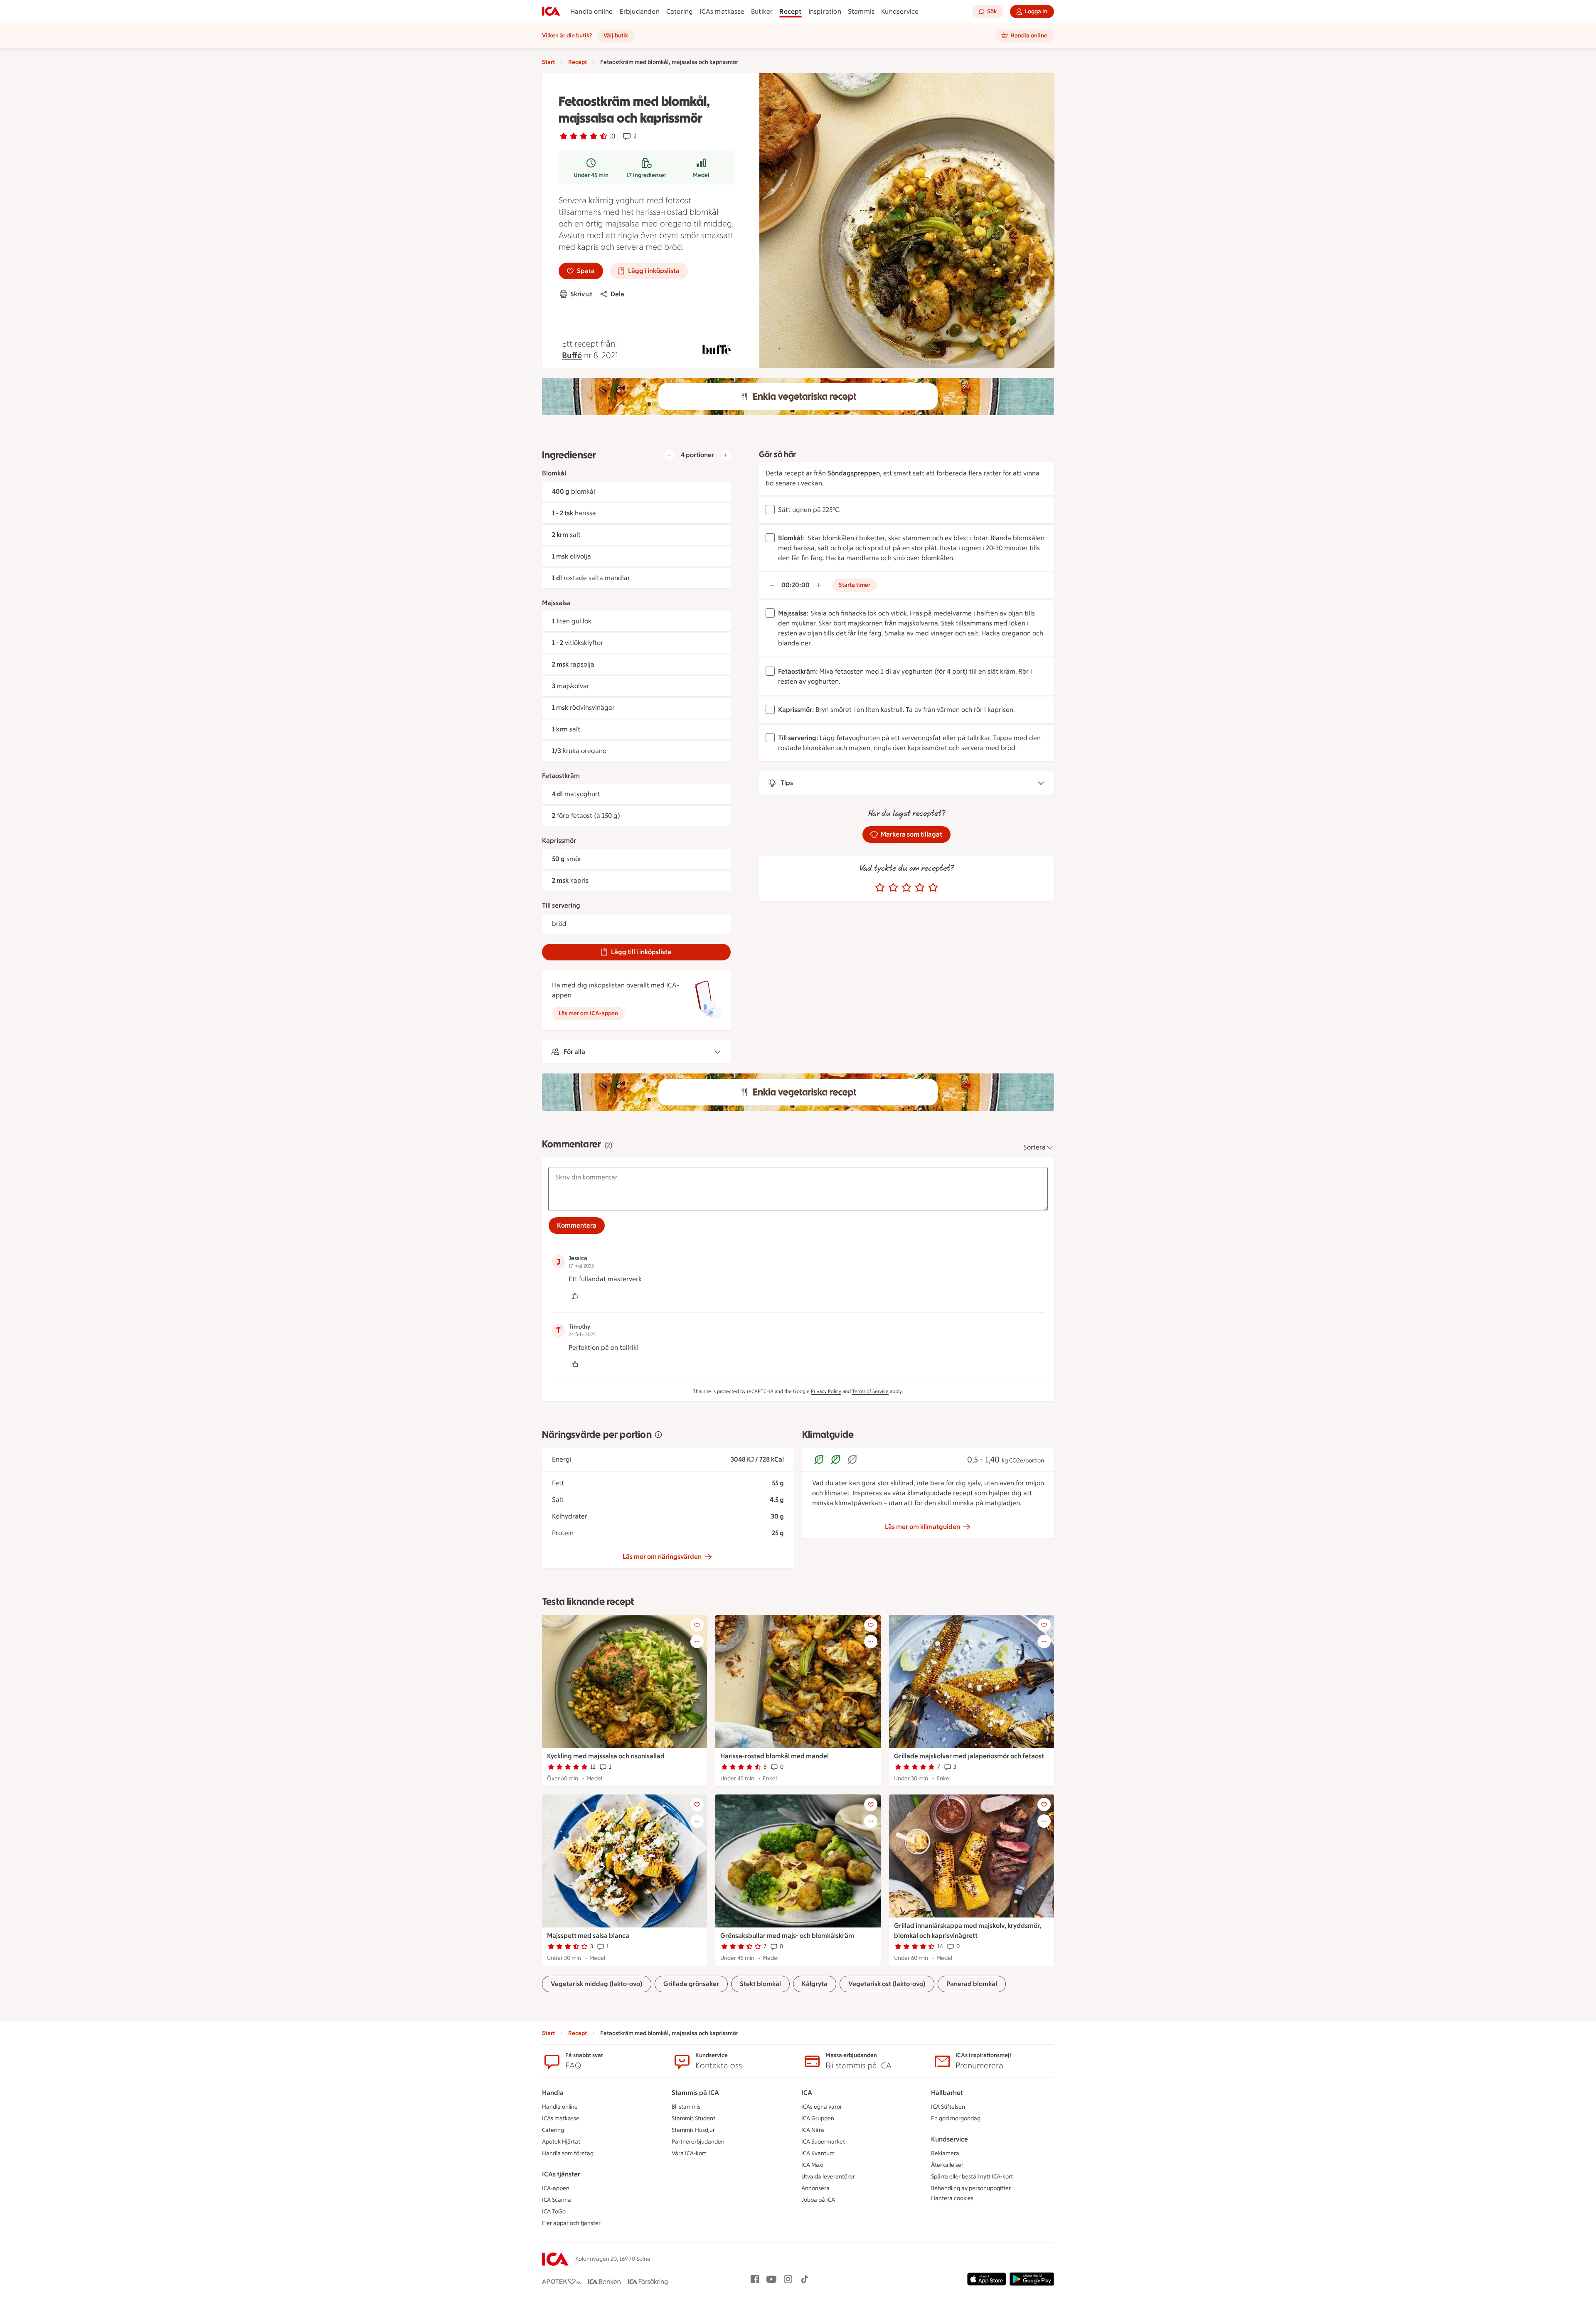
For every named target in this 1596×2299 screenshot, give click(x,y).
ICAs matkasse (722, 11)
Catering (680, 11)
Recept (790, 11)
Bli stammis (686, 2107)
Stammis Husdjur (693, 2130)
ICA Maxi (812, 2165)
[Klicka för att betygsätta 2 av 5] (893, 888)
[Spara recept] (697, 1625)
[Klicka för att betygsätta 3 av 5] (906, 888)
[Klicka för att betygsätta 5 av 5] (933, 888)
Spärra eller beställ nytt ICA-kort (972, 2177)
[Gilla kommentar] (575, 1296)
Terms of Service (870, 1391)
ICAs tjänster (561, 2174)
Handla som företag (568, 2153)
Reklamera (945, 2153)
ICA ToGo (554, 2212)
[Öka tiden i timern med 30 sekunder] (819, 585)
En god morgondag (956, 2118)
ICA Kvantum (818, 2153)
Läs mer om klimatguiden (922, 1527)
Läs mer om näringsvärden (662, 1557)
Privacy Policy (826, 1391)
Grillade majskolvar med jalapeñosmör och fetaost (969, 1756)
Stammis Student (693, 2118)
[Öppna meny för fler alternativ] (697, 1642)
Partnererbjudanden (698, 2142)
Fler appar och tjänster (571, 2223)
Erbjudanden (640, 11)
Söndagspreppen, (855, 473)
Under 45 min (591, 175)
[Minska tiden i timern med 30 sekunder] (772, 585)
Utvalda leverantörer (828, 2177)
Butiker (762, 11)
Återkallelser (947, 2165)
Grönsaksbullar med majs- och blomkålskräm (787, 1936)
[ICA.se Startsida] (551, 12)
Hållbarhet (947, 2093)
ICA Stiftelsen (948, 2107)
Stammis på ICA (695, 2093)
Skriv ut (581, 294)
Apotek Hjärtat (561, 2142)
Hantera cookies (952, 2198)
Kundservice (900, 11)
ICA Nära (813, 2130)
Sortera (1034, 1147)
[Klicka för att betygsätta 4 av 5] (920, 888)
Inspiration (825, 11)
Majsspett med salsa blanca (588, 1936)
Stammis (861, 11)
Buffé (572, 355)
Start (548, 62)
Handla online (592, 11)
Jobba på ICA (818, 2200)
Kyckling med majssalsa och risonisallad (606, 1756)
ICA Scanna (557, 2200)
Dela (617, 294)
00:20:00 (796, 585)
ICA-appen (556, 2188)
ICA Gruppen (818, 2118)
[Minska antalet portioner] (669, 455)
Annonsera (815, 2188)
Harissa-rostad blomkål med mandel (775, 1756)
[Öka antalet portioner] (726, 455)
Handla (553, 2093)
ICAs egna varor (822, 2107)
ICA (807, 2093)
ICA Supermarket (823, 2142)
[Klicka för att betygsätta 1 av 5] (880, 888)
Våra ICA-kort (689, 2153)
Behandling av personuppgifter (971, 2188)
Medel (701, 175)
